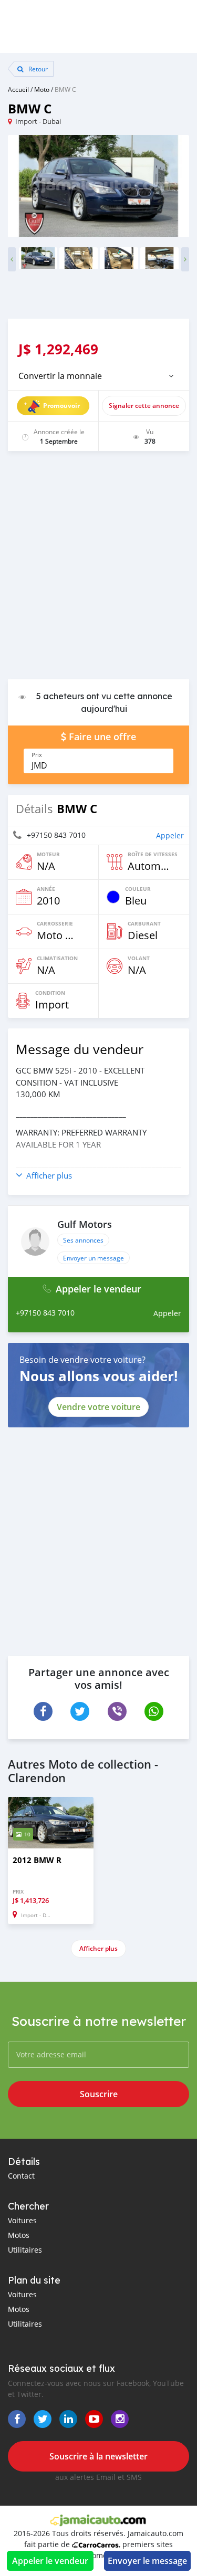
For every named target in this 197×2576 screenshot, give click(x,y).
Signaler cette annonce (144, 406)
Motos (19, 2235)
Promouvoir (61, 406)
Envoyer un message (94, 1258)
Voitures (22, 2220)
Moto (42, 89)
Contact (21, 2176)
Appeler (170, 835)
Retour (37, 69)
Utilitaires (25, 2250)
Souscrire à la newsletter (98, 2456)
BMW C (65, 89)
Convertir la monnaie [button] (60, 376)
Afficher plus (98, 1948)
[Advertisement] (98, 570)
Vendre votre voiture (98, 1407)
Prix (37, 755)
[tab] (98, 376)
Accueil (18, 89)
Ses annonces (83, 1240)
